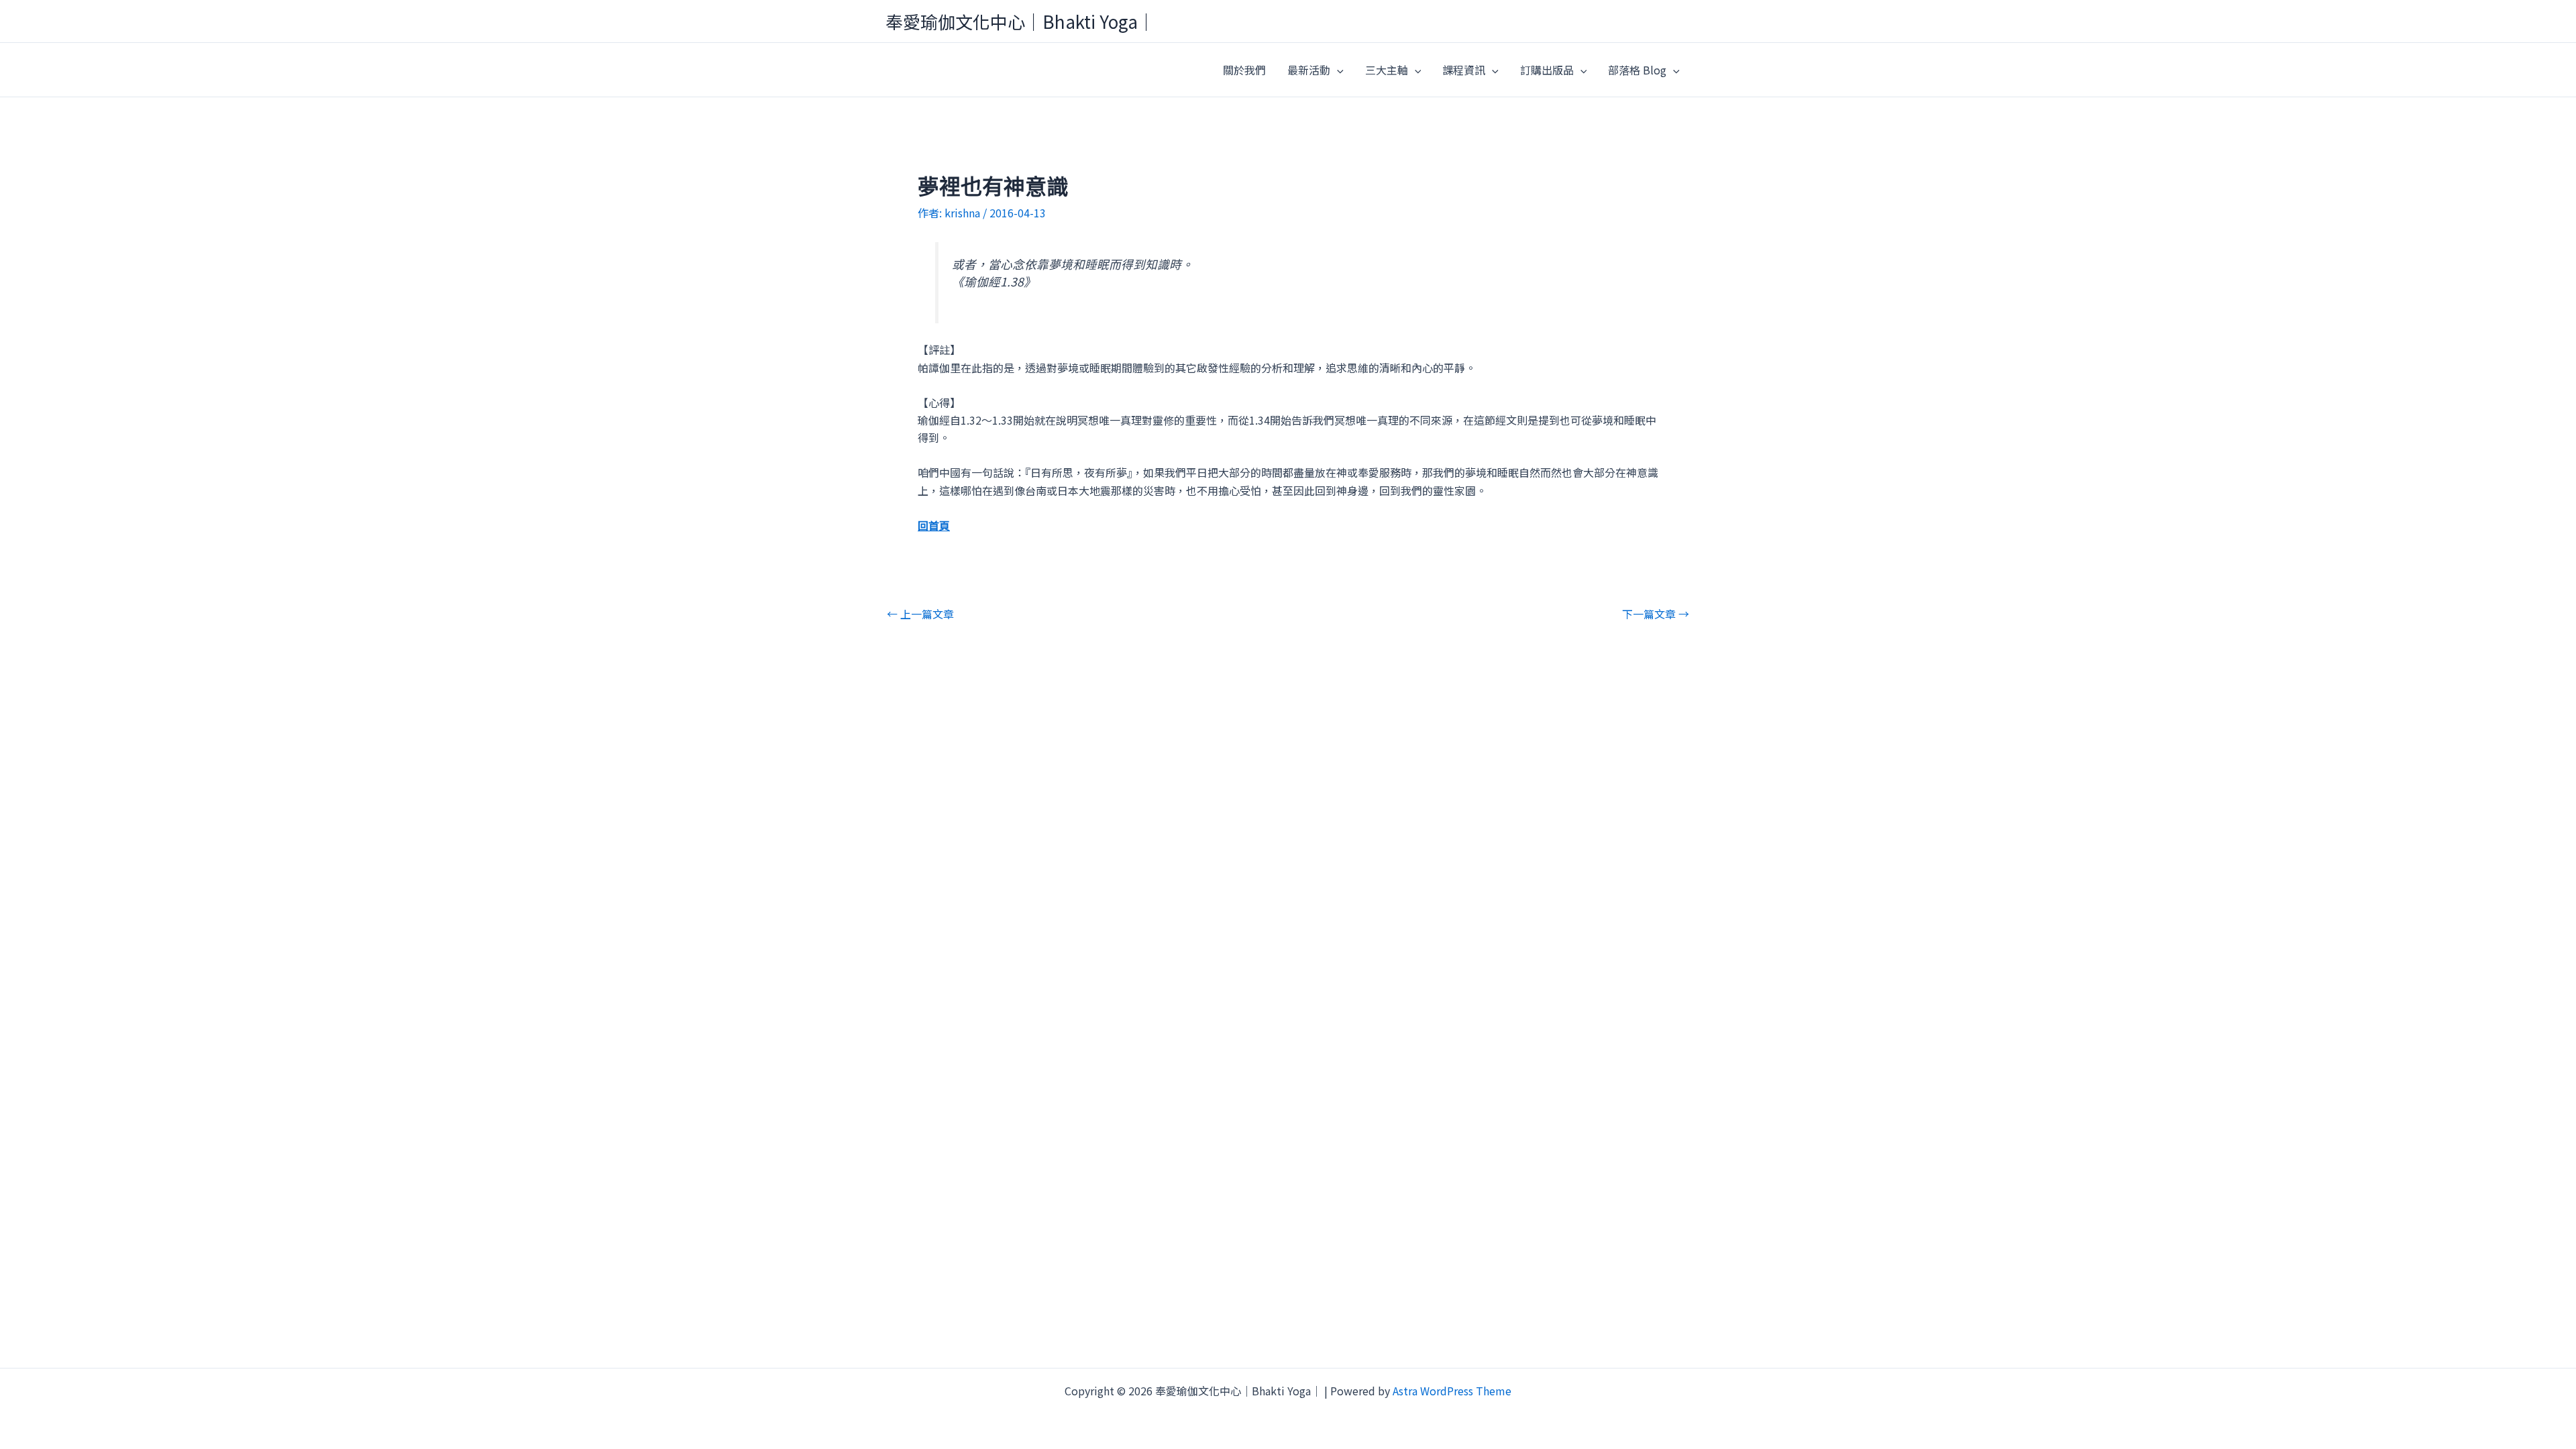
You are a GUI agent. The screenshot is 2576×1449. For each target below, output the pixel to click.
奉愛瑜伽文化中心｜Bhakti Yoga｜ (1020, 21)
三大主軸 (1387, 70)
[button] (1337, 70)
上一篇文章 (920, 614)
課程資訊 (1464, 70)
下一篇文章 (1656, 614)
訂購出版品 (1547, 70)
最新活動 (1309, 70)
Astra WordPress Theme (1452, 1391)
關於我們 (1244, 70)
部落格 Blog (1637, 70)
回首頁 (934, 525)
